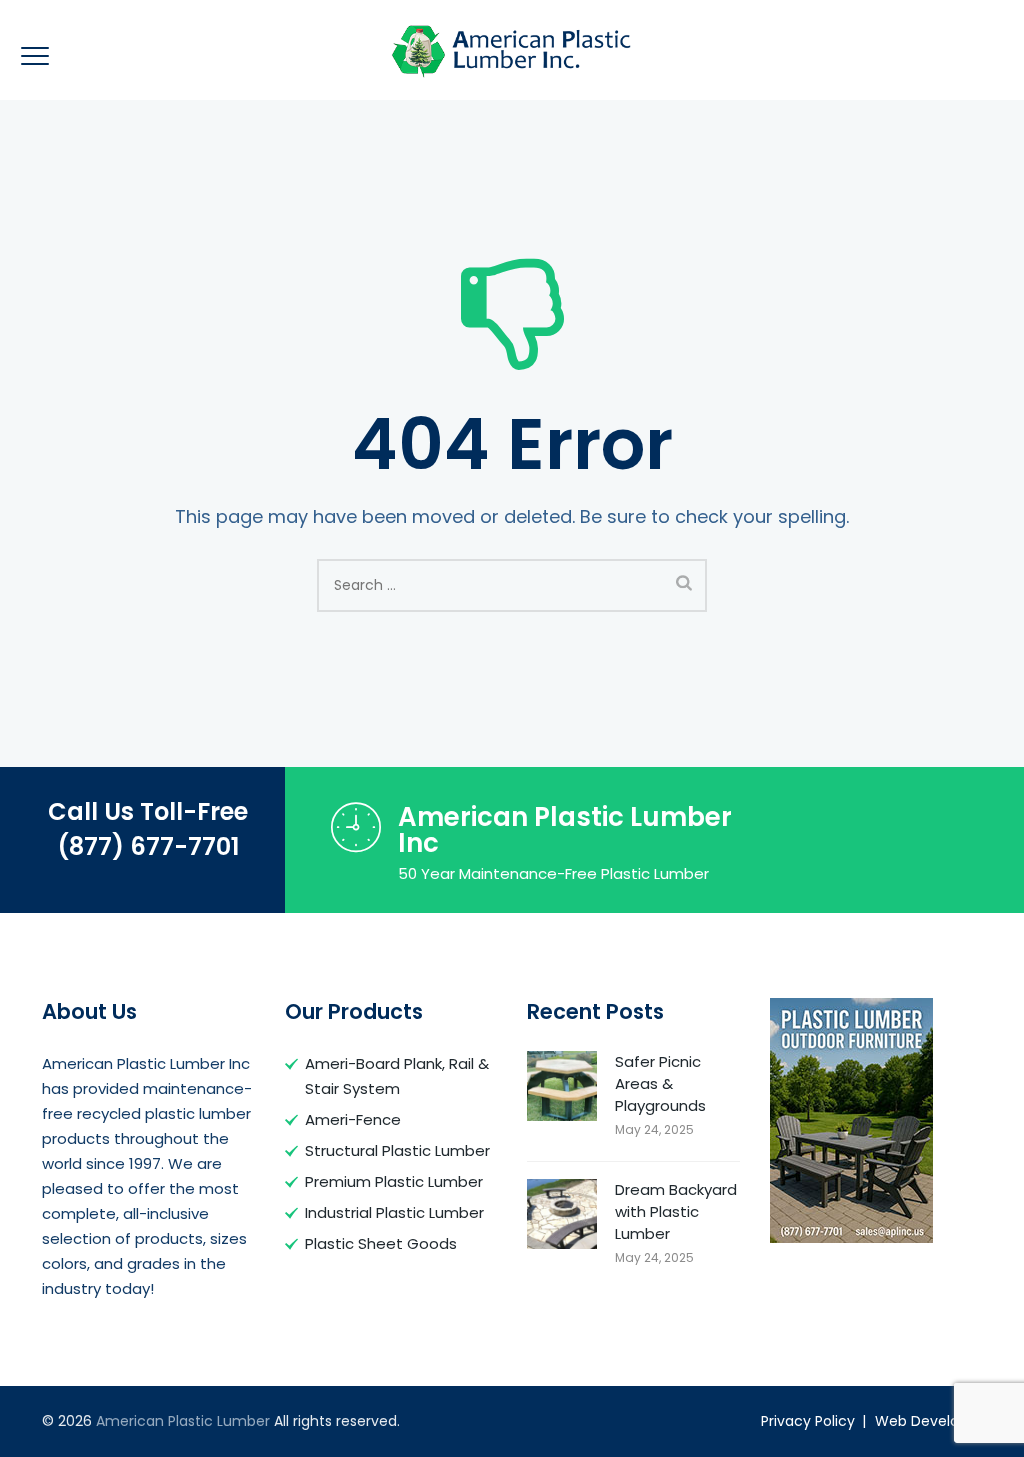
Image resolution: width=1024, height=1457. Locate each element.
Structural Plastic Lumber (397, 1150)
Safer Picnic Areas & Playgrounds (660, 1083)
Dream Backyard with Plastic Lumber (676, 1211)
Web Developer (928, 1421)
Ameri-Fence (353, 1119)
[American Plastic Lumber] (511, 50)
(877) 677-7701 (148, 846)
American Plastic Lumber (183, 1421)
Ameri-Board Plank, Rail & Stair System (397, 1076)
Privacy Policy (808, 1421)
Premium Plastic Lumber (394, 1181)
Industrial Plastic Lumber (394, 1212)
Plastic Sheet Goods (381, 1243)
